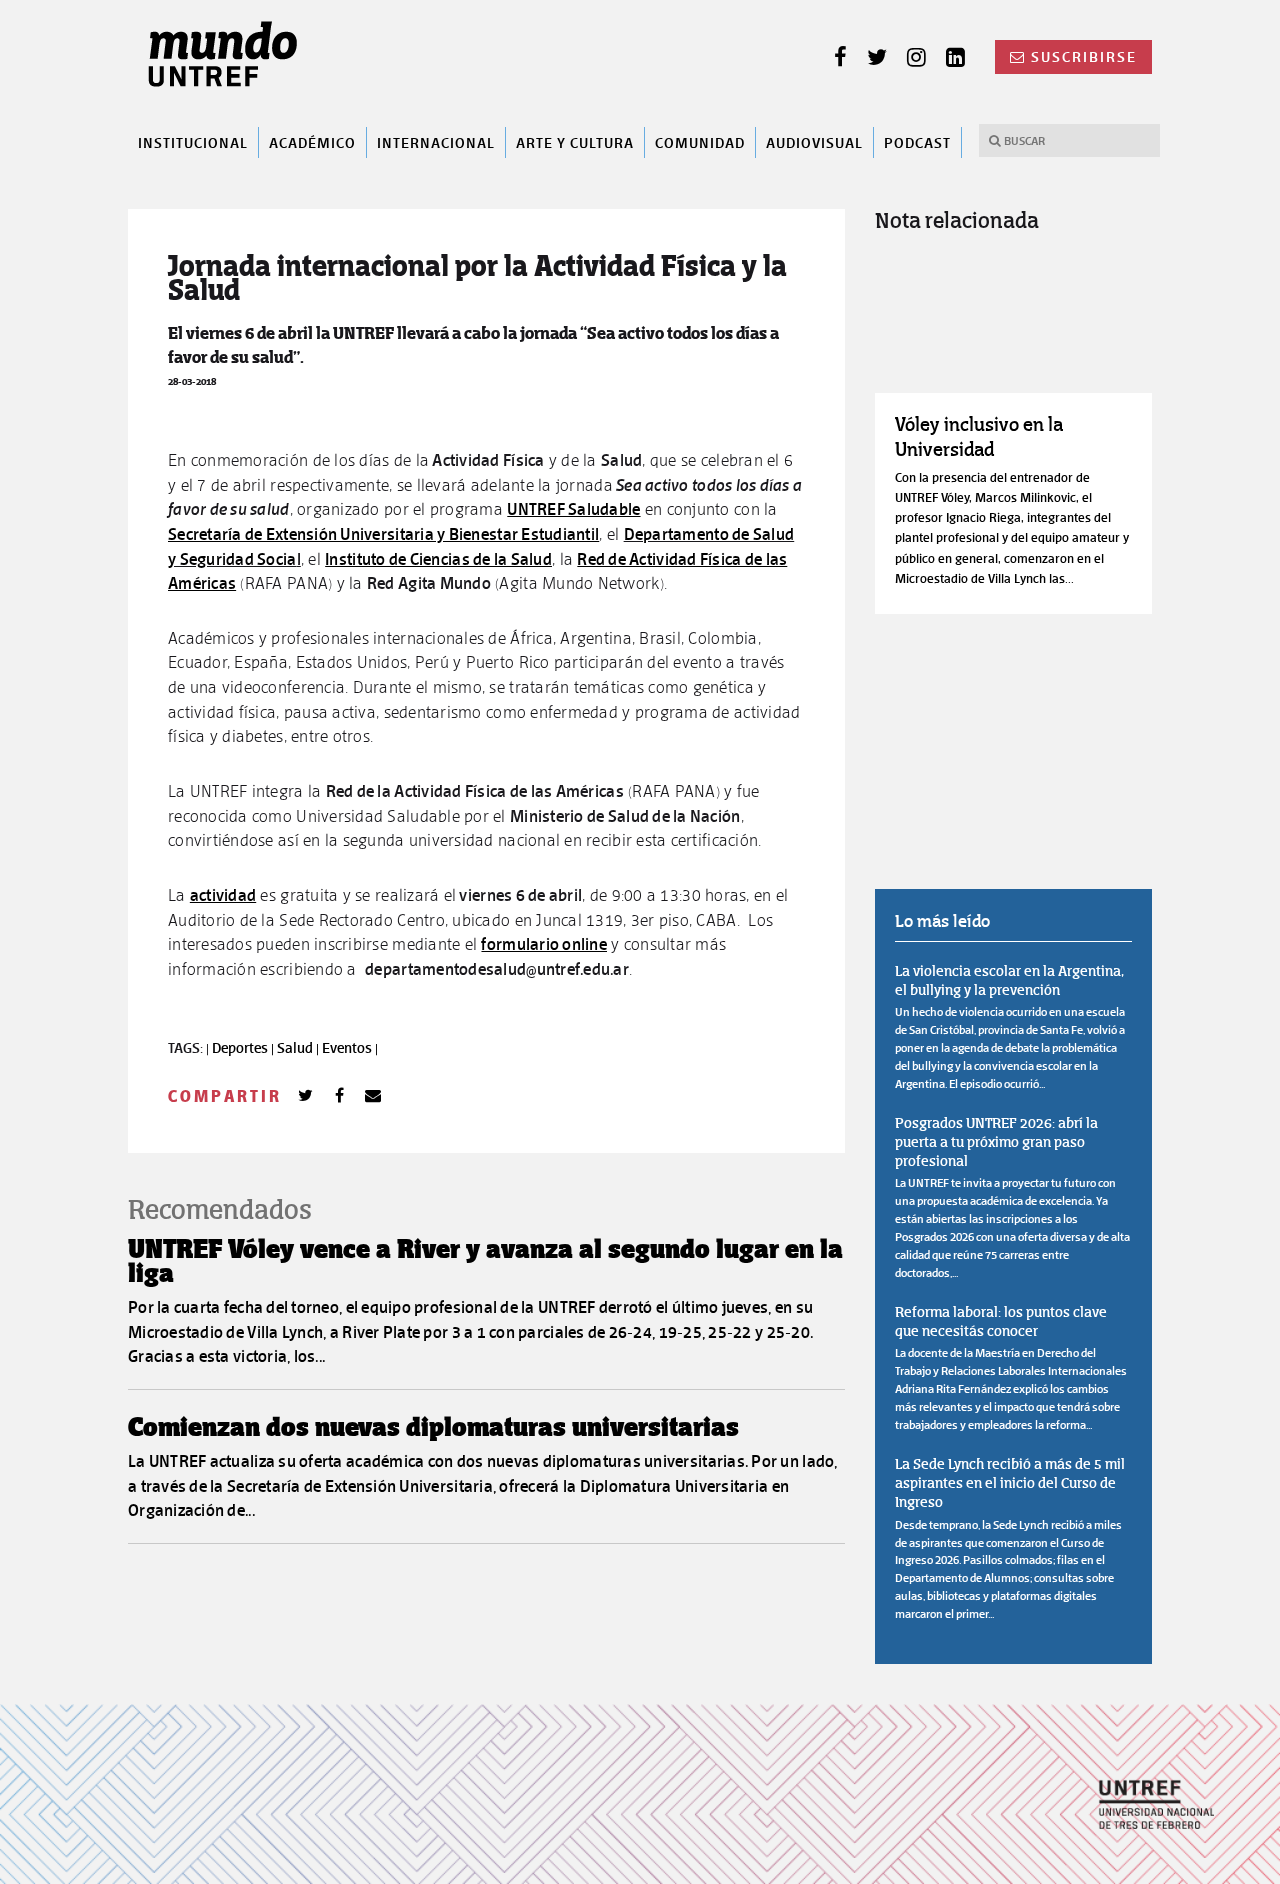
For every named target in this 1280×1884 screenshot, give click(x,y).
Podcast (917, 142)
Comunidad (700, 142)
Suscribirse (1084, 57)
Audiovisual (814, 142)
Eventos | (350, 1048)
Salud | (299, 1048)
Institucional (193, 142)
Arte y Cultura (575, 142)
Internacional (436, 142)
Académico (312, 142)
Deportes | (244, 1048)
